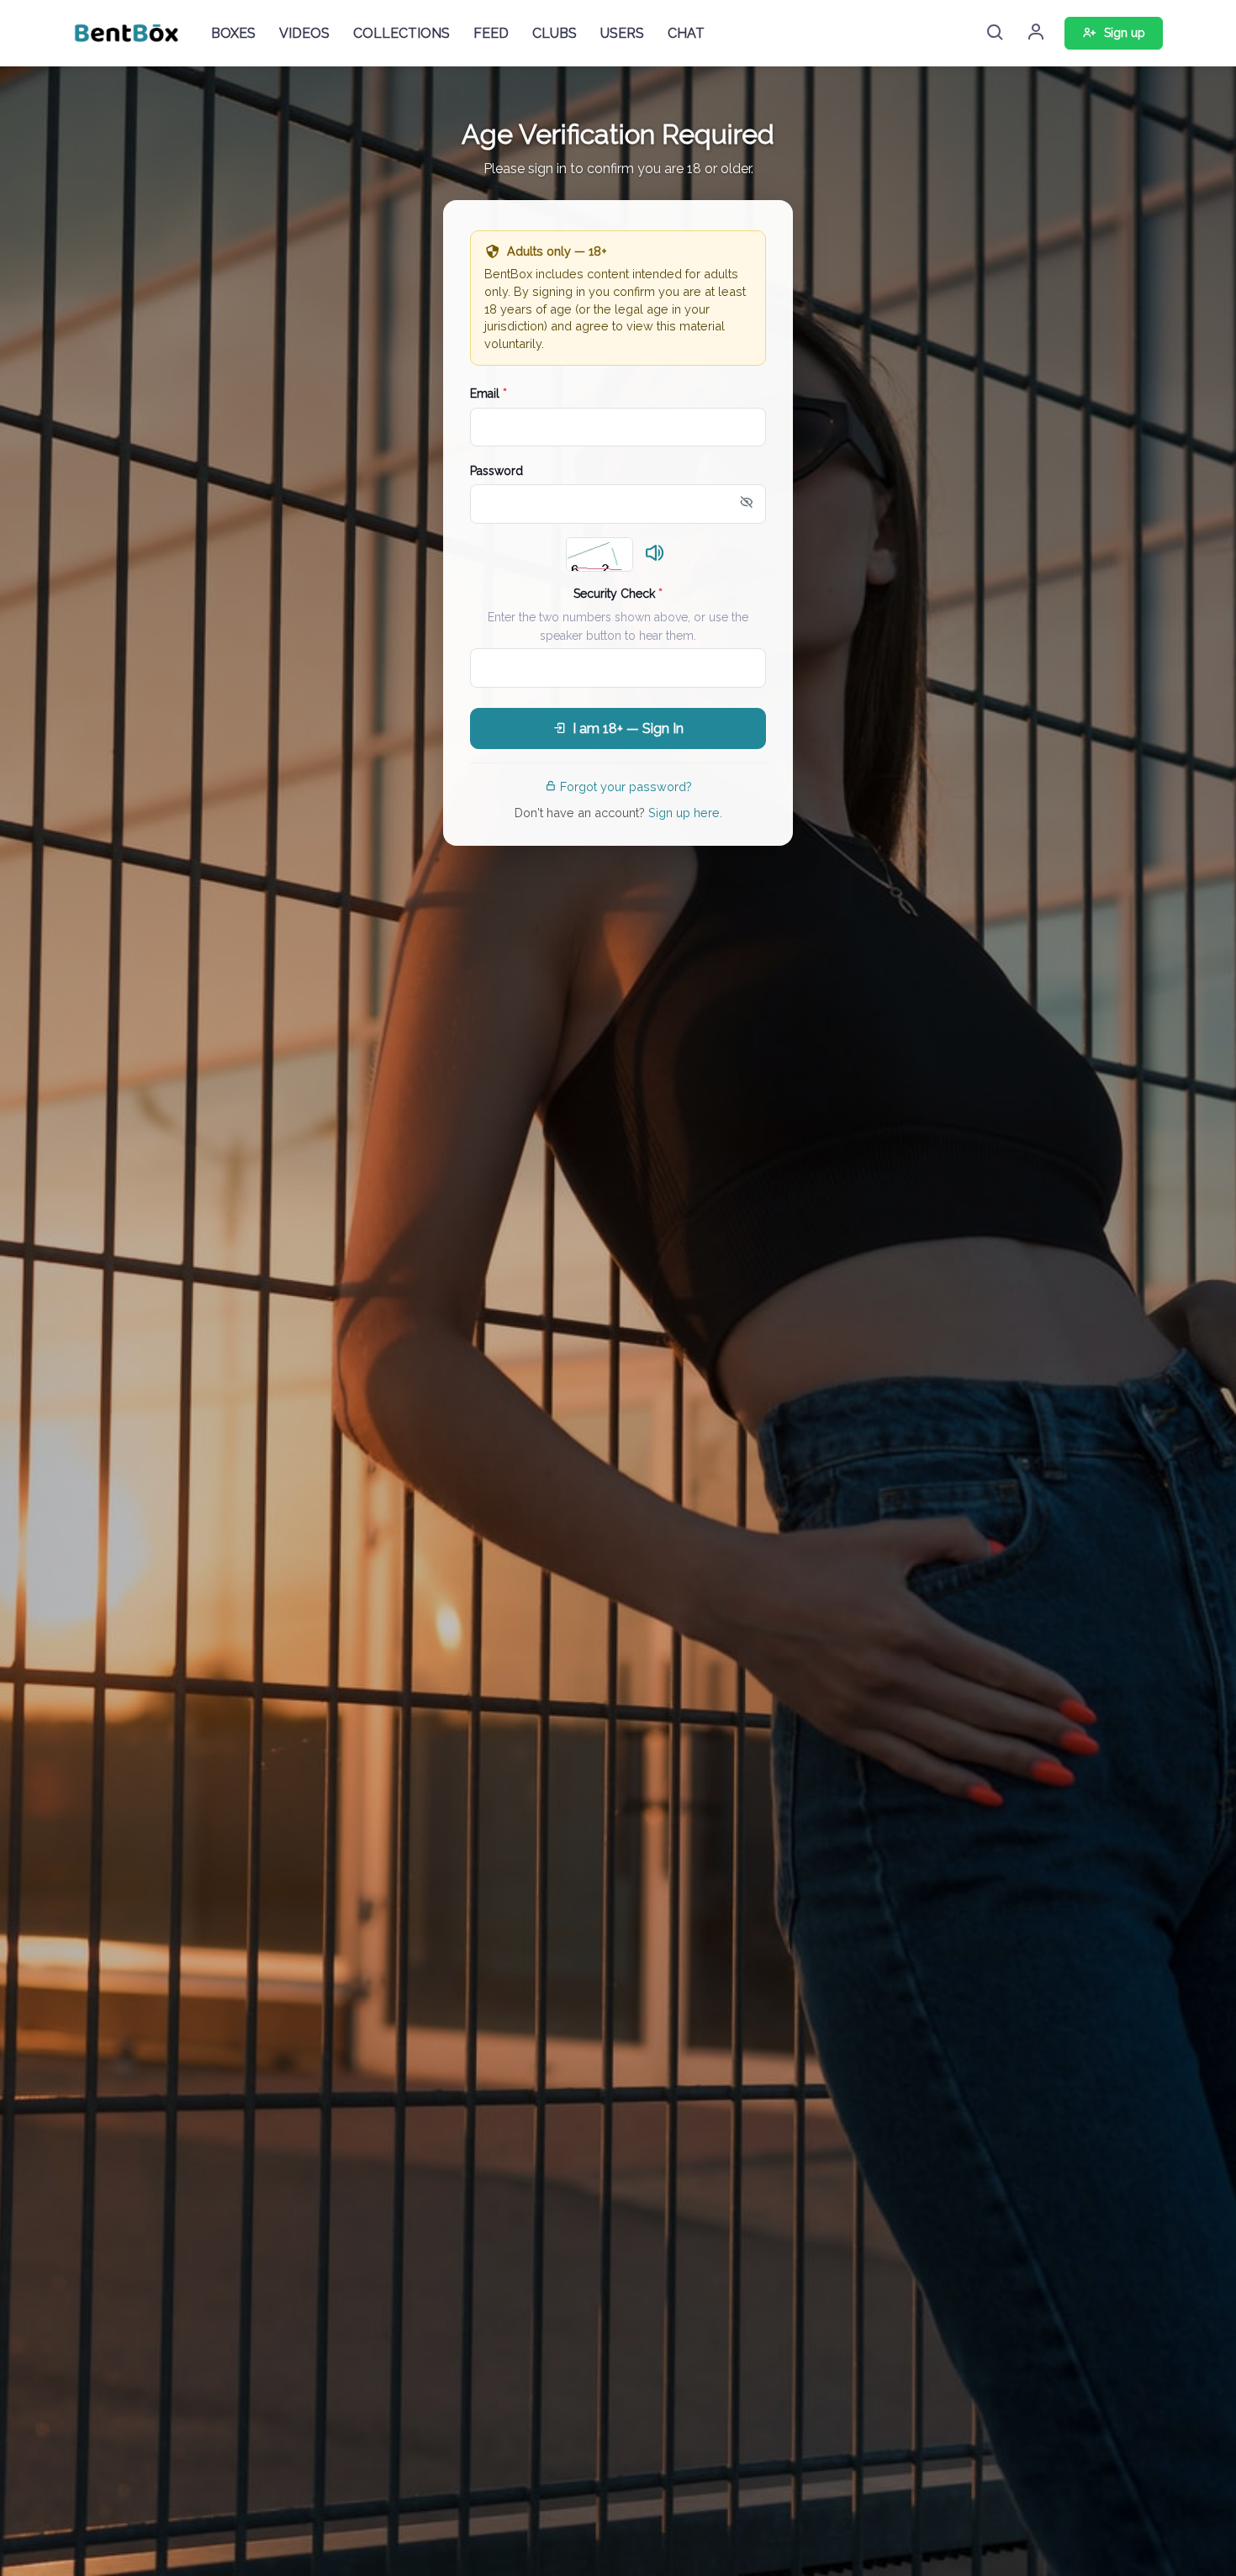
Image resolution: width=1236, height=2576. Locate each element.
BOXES (233, 33)
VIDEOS (304, 33)
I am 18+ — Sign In (628, 728)
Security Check (618, 594)
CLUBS (555, 33)
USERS (622, 33)
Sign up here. (685, 813)
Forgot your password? (626, 787)
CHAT (686, 33)
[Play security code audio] (655, 554)
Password (497, 471)
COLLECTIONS (401, 33)
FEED (491, 33)
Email (489, 393)
